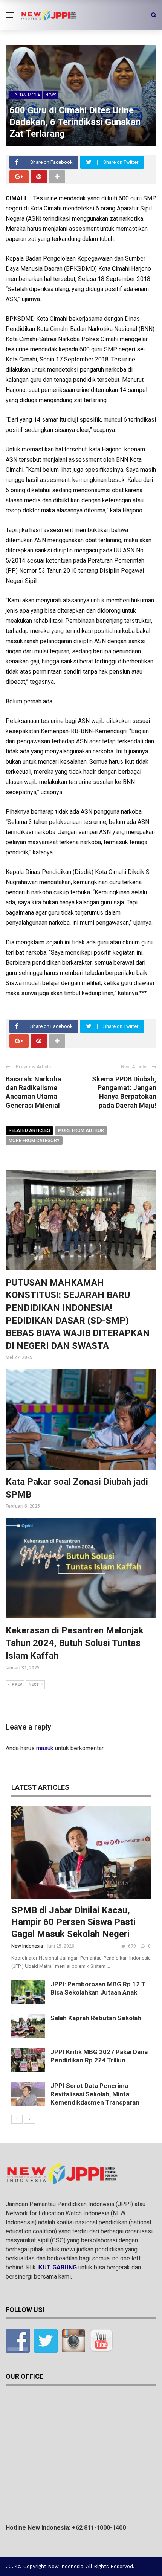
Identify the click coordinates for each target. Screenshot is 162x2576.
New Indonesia (27, 1946)
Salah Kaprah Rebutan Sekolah (96, 2018)
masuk (45, 1748)
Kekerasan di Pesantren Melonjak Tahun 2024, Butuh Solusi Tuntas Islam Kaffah (75, 1643)
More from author (81, 1130)
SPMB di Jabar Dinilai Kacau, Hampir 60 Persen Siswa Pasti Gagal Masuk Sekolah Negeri (73, 1922)
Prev (17, 1685)
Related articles (29, 1130)
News (51, 95)
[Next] (30, 2119)
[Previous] (17, 2119)
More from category (34, 1141)
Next (34, 1685)
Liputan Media (26, 95)
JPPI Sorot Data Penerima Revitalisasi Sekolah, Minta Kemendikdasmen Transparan (95, 2094)
